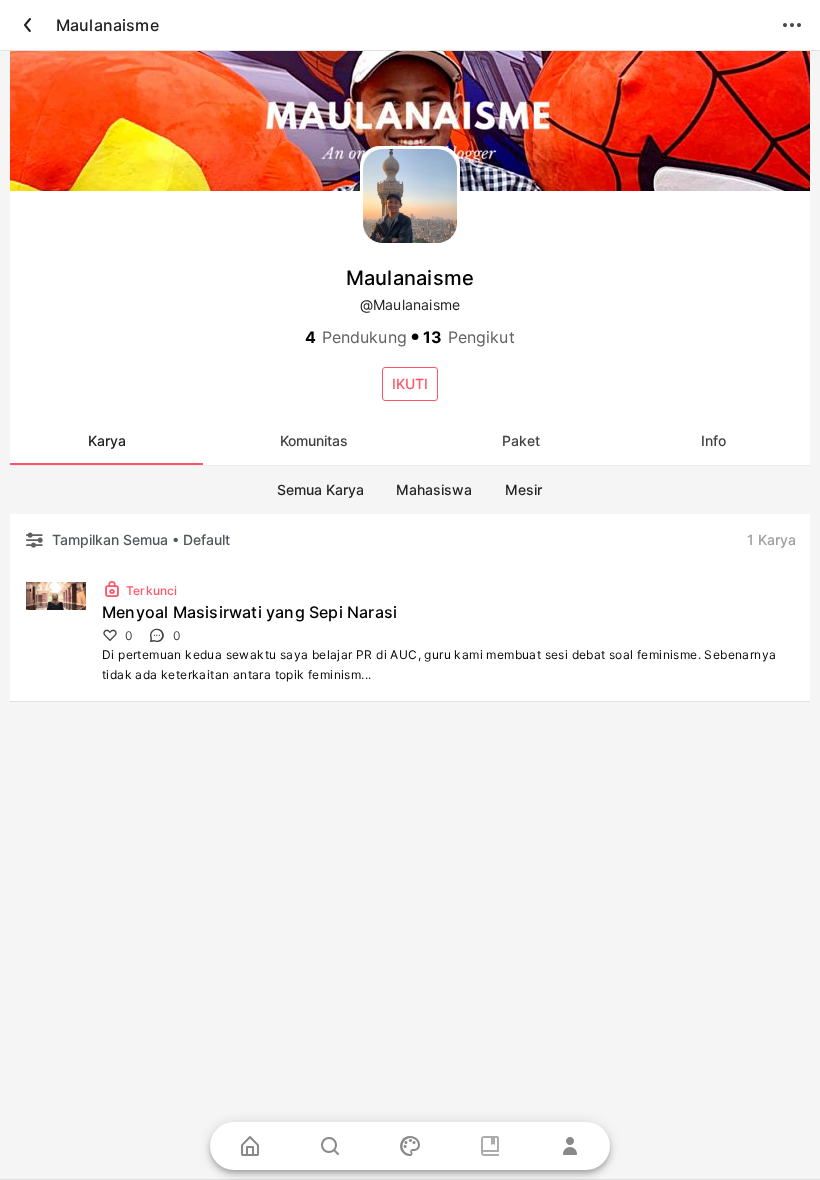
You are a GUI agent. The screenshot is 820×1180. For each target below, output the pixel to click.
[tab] (106, 441)
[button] (410, 384)
